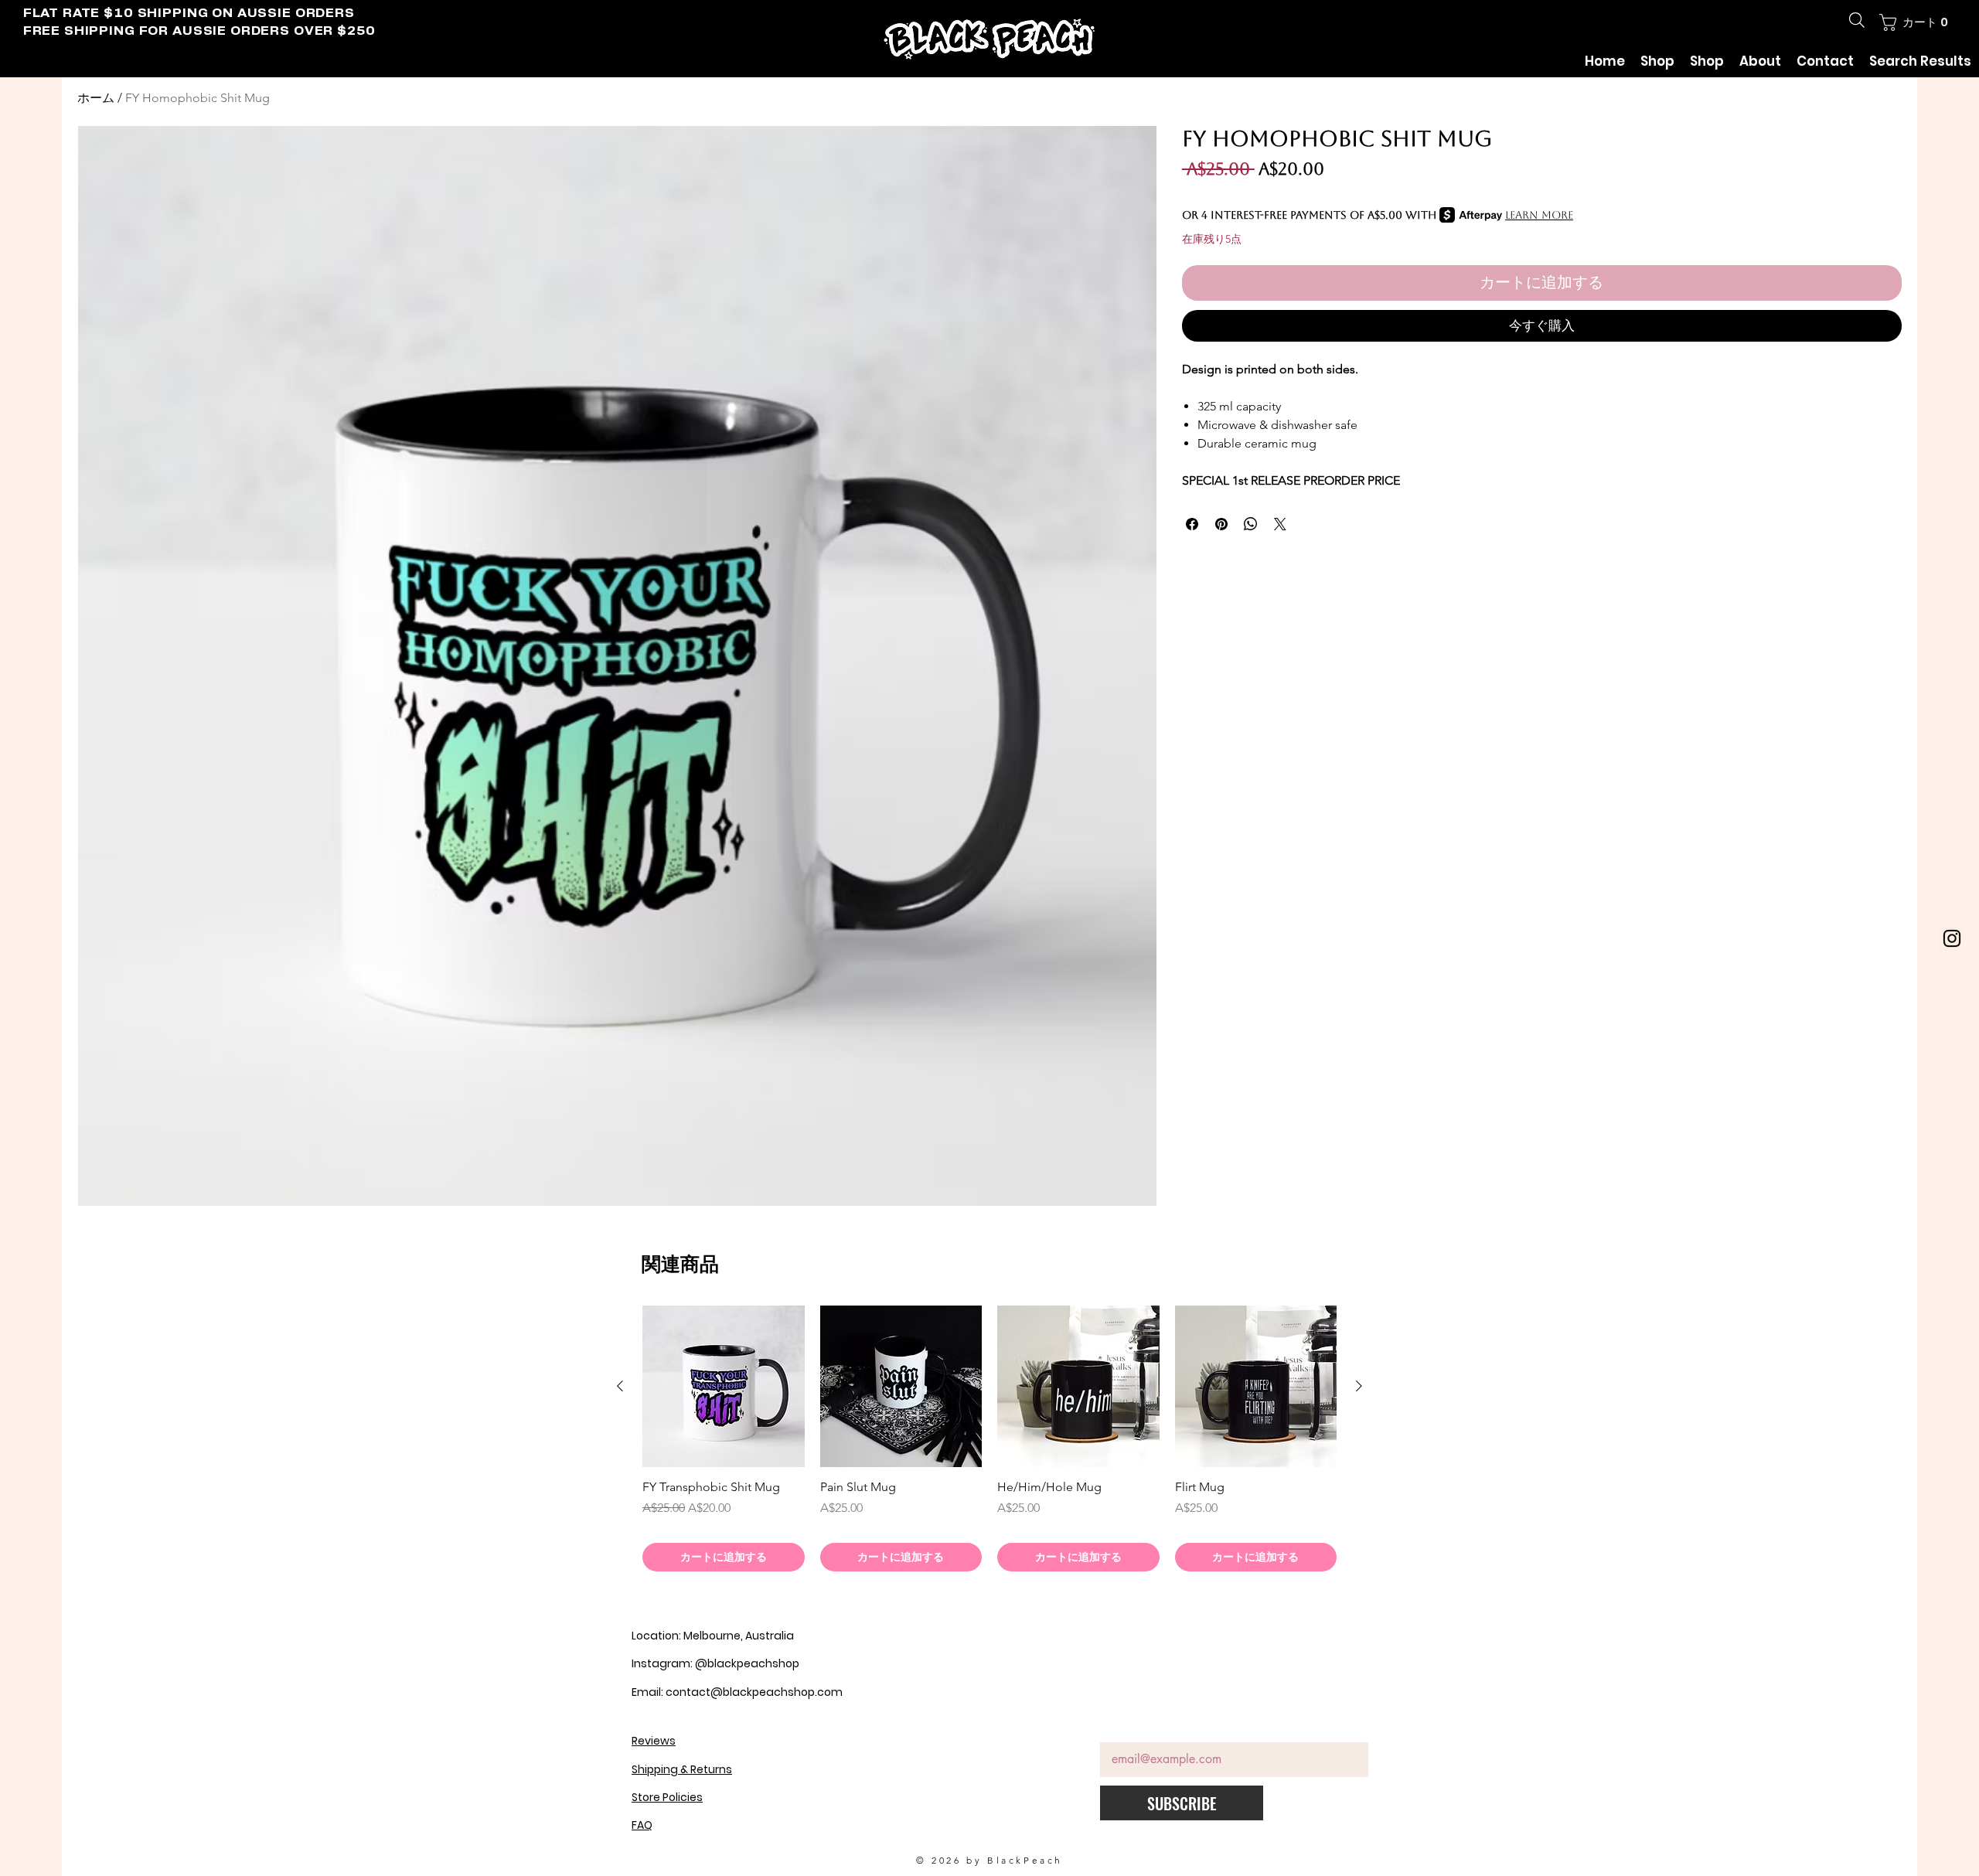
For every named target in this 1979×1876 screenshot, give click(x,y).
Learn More (1539, 215)
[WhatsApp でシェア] (1251, 524)
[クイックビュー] (724, 1387)
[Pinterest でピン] (1221, 524)
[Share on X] (1280, 524)
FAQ (642, 1825)
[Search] (1857, 20)
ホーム (96, 98)
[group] (989, 1438)
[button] (1915, 22)
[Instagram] (1952, 938)
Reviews (654, 1741)
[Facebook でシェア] (1192, 524)
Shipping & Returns (682, 1769)
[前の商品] (620, 1386)
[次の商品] (1359, 1386)
